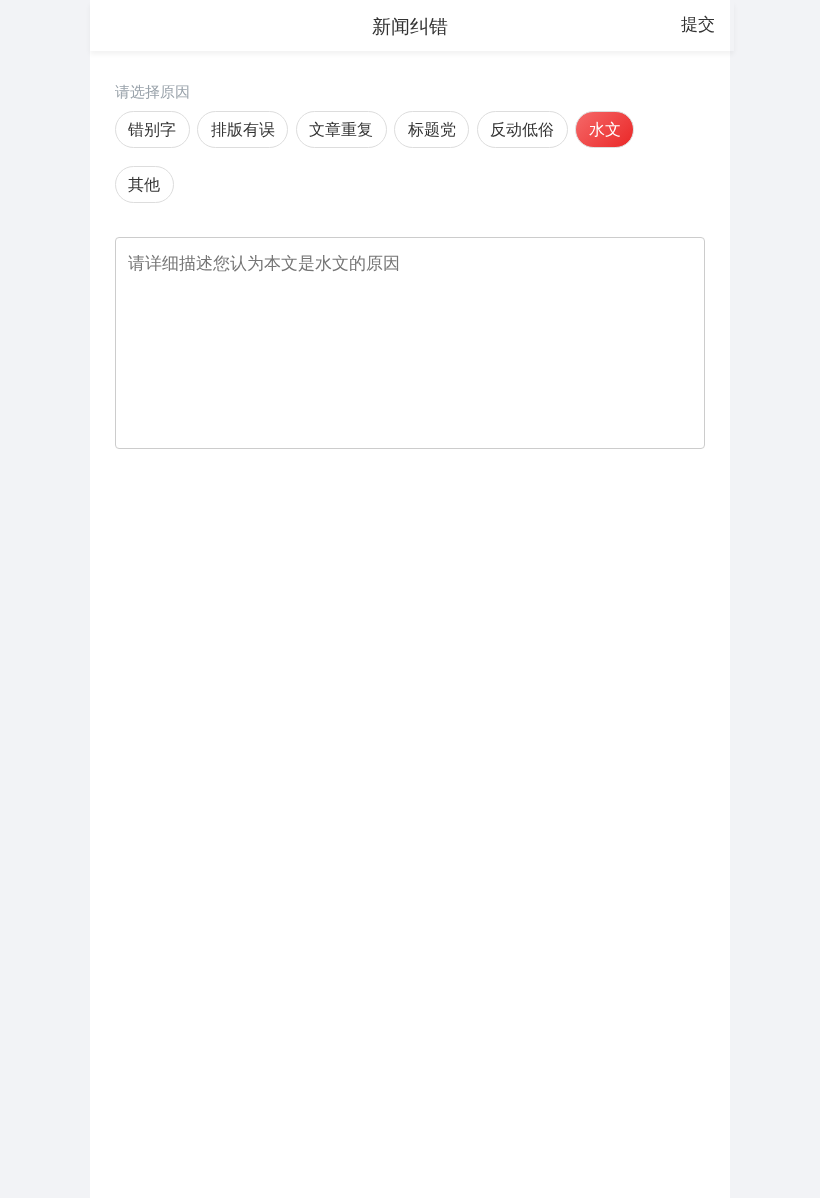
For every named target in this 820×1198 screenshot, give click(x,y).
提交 (698, 24)
